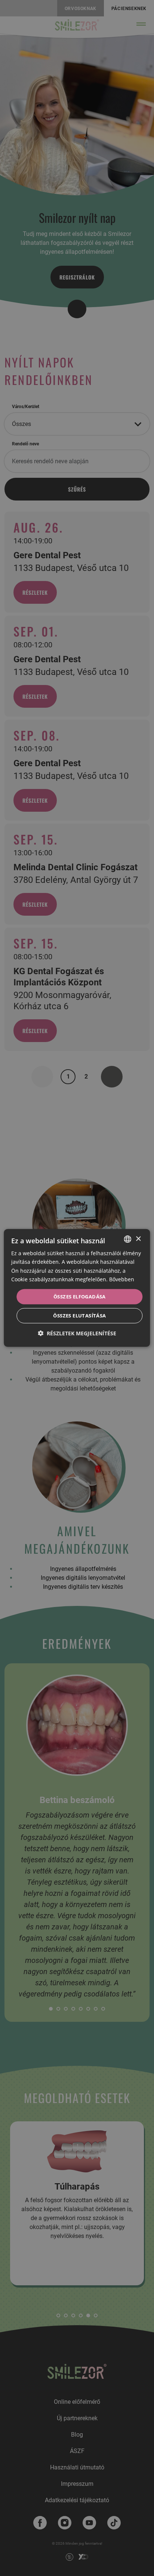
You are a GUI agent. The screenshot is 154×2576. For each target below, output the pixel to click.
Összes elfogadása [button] (80, 1297)
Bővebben (122, 1279)
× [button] (138, 1239)
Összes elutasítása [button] (79, 1316)
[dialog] (77, 1288)
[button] (77, 1333)
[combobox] (128, 1239)
